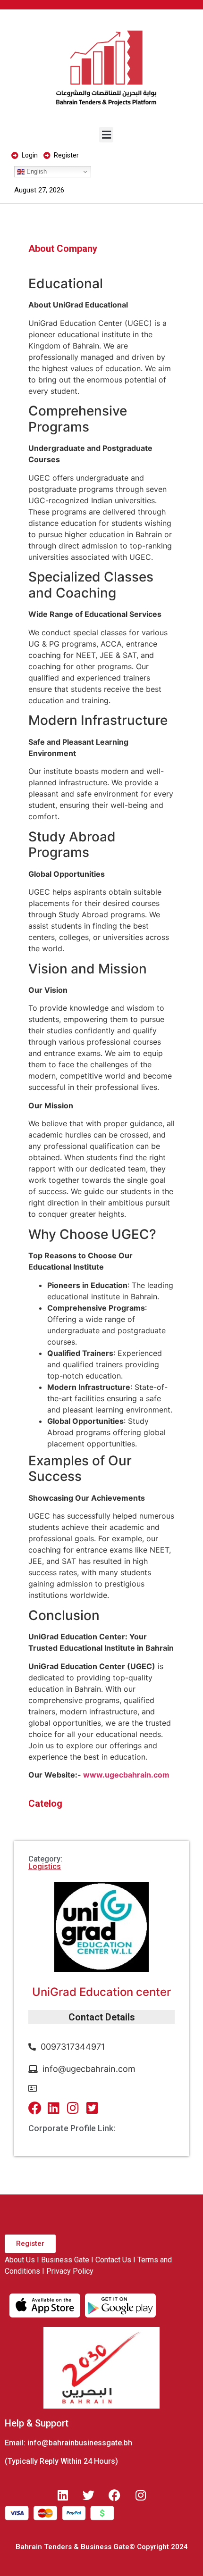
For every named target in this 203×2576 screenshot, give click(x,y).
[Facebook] (115, 2495)
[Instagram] (141, 2495)
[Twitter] (89, 2495)
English (36, 171)
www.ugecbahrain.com (126, 1775)
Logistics (45, 1866)
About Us (20, 2260)
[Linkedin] (63, 2495)
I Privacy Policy (68, 2271)
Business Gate (65, 2260)
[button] (106, 135)
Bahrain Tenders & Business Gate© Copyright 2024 (102, 2547)
